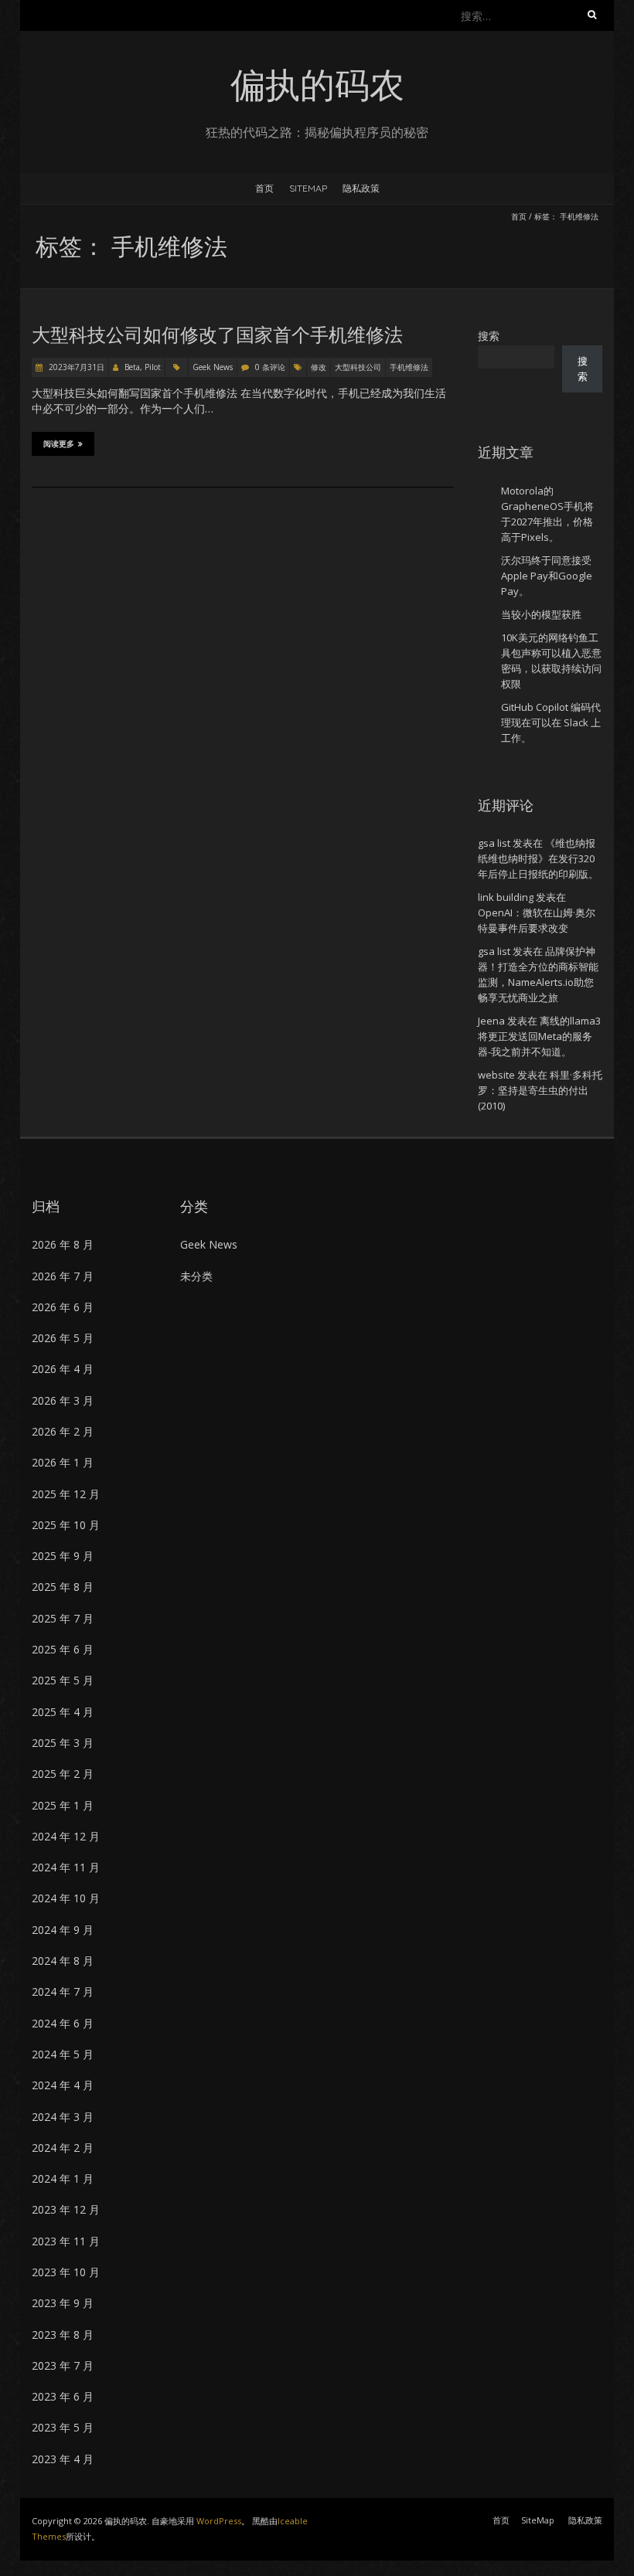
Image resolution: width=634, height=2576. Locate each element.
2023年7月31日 (75, 367)
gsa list (494, 843)
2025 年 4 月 (63, 1712)
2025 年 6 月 (63, 1649)
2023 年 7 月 (63, 2365)
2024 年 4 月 (63, 2085)
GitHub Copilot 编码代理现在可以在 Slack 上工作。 (551, 722)
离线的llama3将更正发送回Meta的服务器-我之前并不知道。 (539, 1036)
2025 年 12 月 (66, 1494)
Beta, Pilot (143, 367)
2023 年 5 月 (63, 2427)
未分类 (196, 1276)
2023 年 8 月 (63, 2335)
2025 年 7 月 (63, 1618)
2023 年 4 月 (63, 2459)
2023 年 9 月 (63, 2303)
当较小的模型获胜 (541, 614)
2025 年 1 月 (63, 1805)
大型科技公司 (358, 367)
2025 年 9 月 (63, 1556)
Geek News (213, 367)
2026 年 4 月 (63, 1369)
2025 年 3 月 (63, 1743)
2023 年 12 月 (66, 2209)
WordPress (219, 2521)
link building (506, 897)
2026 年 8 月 (63, 1244)
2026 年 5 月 (63, 1338)
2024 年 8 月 (63, 1961)
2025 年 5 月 (63, 1680)
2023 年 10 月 (66, 2272)
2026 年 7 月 (63, 1276)
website (496, 1075)
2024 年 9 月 (63, 1930)
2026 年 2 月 (63, 1431)
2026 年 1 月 (63, 1462)
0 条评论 (270, 367)
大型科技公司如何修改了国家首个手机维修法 (217, 335)
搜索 (489, 336)
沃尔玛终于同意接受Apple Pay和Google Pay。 (547, 576)
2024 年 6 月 (63, 2023)
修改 (319, 367)
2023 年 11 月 (66, 2241)
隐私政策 (361, 188)
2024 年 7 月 (63, 1991)
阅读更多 (59, 444)
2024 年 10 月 (66, 1898)
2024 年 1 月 (63, 2178)
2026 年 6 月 (63, 1307)
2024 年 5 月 (63, 2054)
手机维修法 (409, 367)
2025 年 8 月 (63, 1587)
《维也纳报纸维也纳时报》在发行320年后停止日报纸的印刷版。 (538, 858)
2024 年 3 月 (63, 2117)
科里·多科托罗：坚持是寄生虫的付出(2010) (540, 1090)
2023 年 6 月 (63, 2396)
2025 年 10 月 (66, 1525)
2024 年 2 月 (63, 2148)
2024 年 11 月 (66, 1867)
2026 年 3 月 (63, 1400)
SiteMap (308, 188)
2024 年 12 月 (66, 1836)
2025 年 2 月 (63, 1774)
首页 (264, 188)
